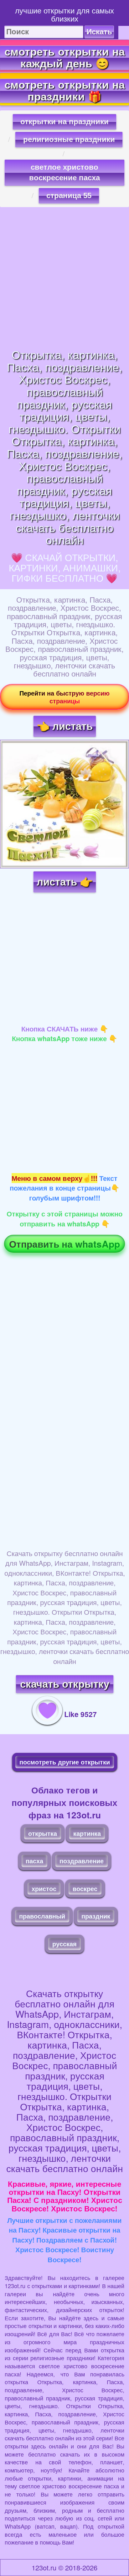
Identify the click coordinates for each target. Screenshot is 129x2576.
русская (64, 1944)
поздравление (82, 1861)
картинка (87, 1833)
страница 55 (69, 195)
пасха (34, 1861)
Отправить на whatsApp (64, 1244)
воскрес (85, 1888)
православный (42, 1916)
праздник (96, 1916)
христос (44, 1888)
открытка (43, 1833)
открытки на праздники (64, 121)
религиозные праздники (69, 139)
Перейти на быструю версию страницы (64, 697)
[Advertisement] (64, 278)
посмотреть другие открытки (65, 1762)
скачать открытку (65, 1684)
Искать (99, 32)
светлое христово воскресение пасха (64, 172)
